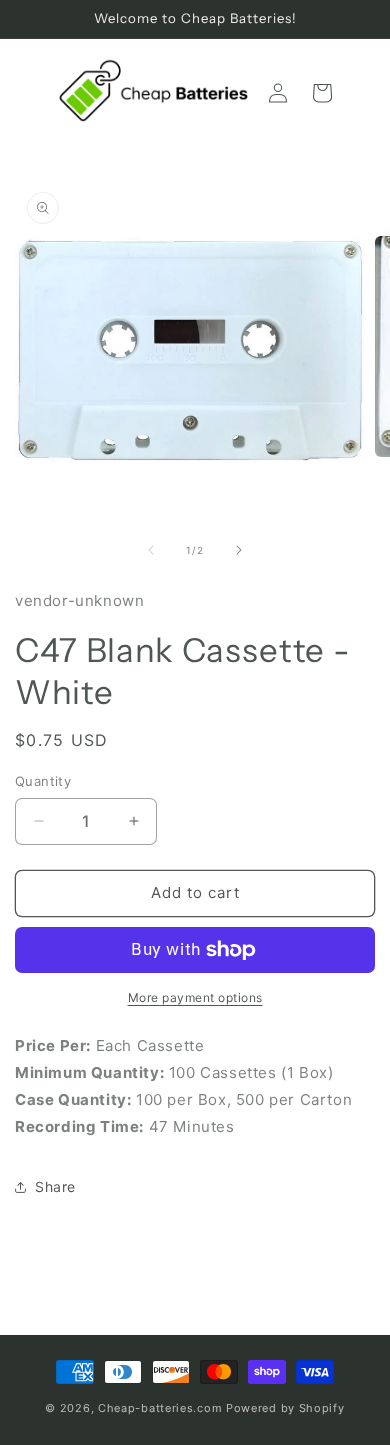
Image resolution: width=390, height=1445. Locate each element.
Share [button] (55, 1186)
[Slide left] (151, 550)
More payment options (195, 997)
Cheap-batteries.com (160, 1408)
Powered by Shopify (285, 1408)
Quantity (43, 781)
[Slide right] (239, 550)
